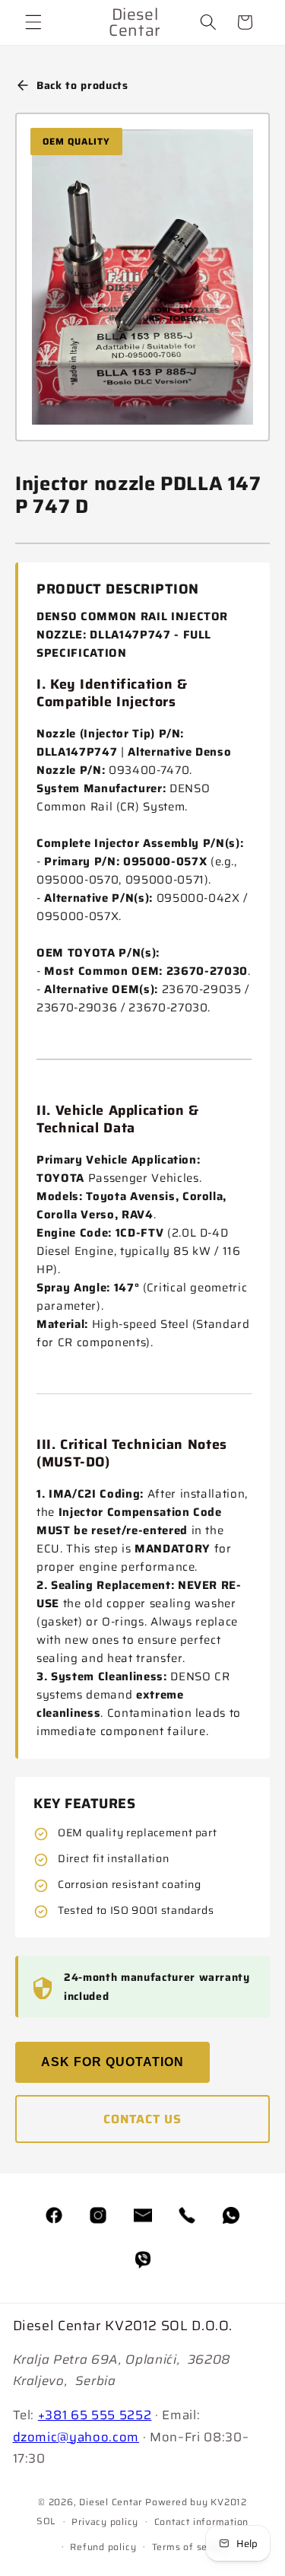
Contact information (202, 2522)
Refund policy (103, 2547)
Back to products (82, 85)
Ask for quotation (112, 2062)
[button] (33, 22)
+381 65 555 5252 (95, 2415)
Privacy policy (105, 2522)
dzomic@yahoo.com (76, 2437)
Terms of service (191, 2547)
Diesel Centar (111, 2502)
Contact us (142, 2119)
